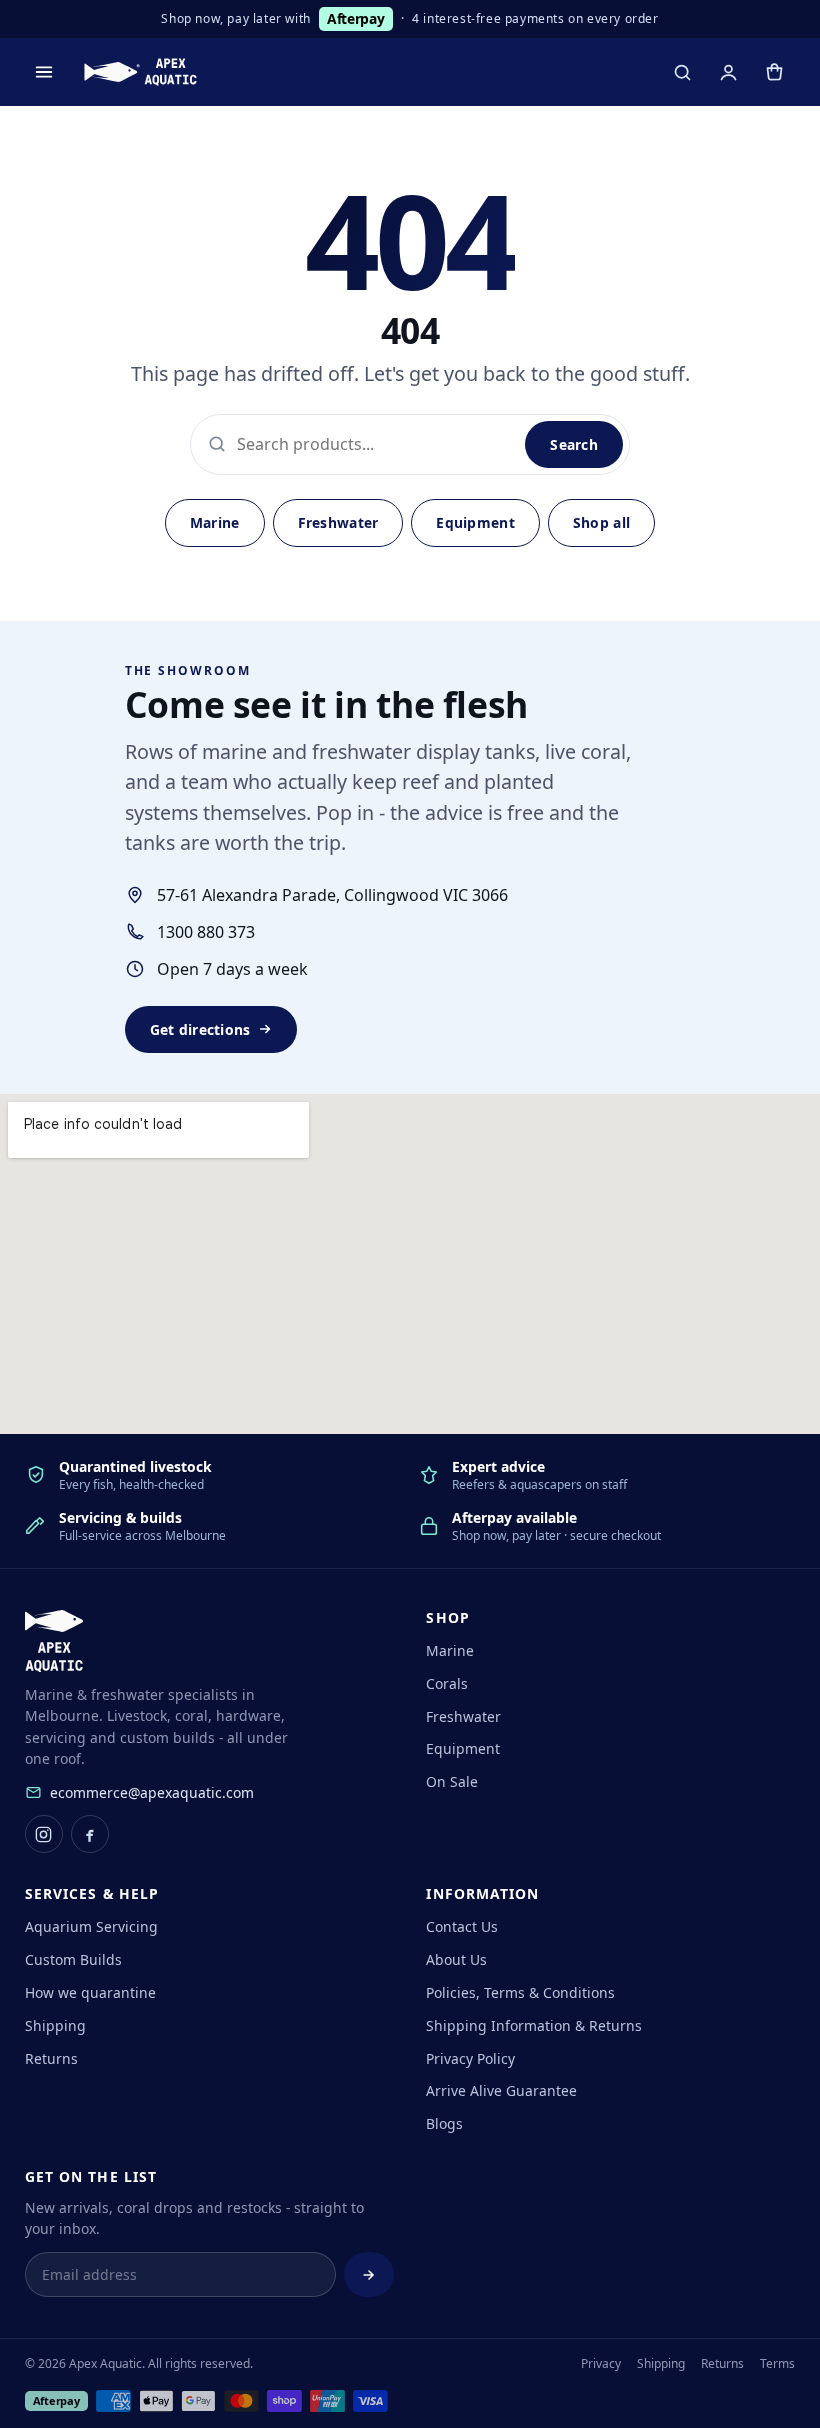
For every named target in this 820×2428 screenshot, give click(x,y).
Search (574, 444)
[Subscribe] (369, 2275)
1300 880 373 (206, 932)
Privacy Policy (470, 2058)
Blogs (444, 2123)
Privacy (601, 2363)
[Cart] (774, 72)
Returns (51, 2058)
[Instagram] (44, 1834)
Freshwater (338, 522)
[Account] (728, 72)
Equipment (475, 522)
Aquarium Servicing (91, 1926)
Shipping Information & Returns (534, 2025)
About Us (456, 1959)
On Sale (452, 1781)
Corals (447, 1683)
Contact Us (462, 1926)
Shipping (55, 2025)
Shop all (601, 522)
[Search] (682, 72)
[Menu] (44, 72)
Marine (215, 522)
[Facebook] (90, 1834)
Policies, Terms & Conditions (520, 1992)
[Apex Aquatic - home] (140, 72)
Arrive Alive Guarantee (501, 2090)
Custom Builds (73, 1959)
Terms (777, 2363)
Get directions (200, 1029)
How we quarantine (90, 1992)
